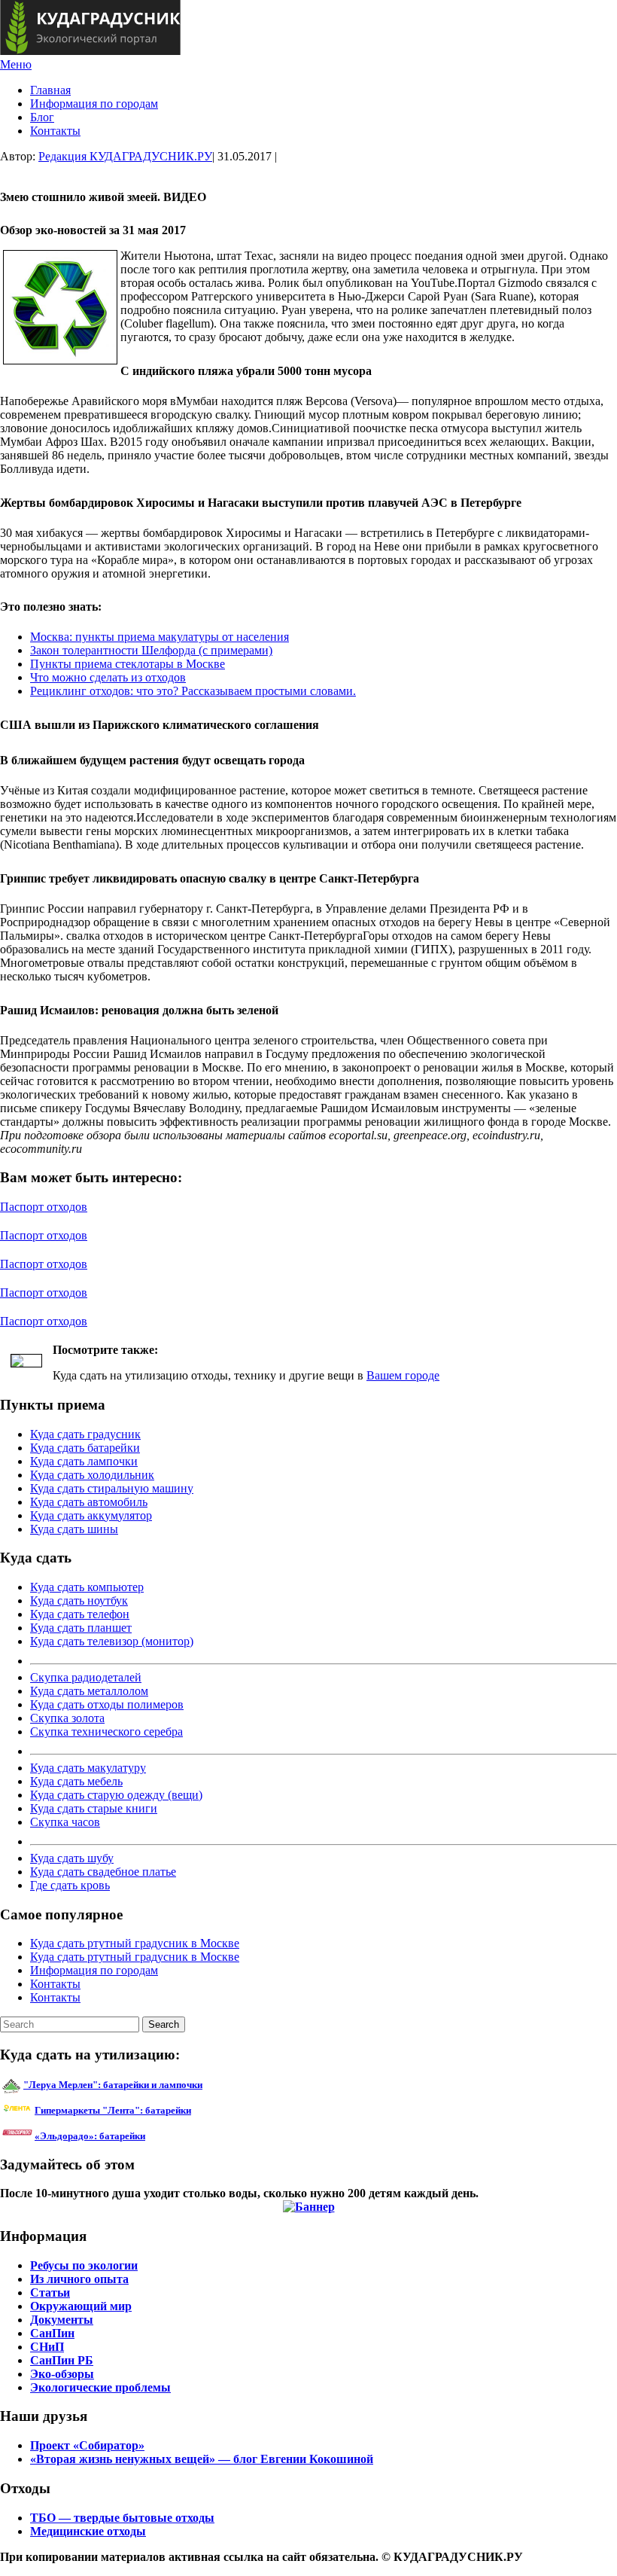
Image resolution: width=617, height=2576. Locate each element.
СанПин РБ (62, 2360)
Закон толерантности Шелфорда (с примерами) (151, 650)
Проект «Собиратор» (87, 2445)
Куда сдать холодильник (92, 1475)
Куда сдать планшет (81, 1628)
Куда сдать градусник (85, 1434)
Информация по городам (94, 104)
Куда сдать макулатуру (88, 1768)
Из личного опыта (79, 2279)
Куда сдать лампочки (84, 1461)
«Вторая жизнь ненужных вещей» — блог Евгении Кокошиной (202, 2459)
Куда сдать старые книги (94, 1808)
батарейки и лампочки (113, 2085)
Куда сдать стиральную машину (112, 1488)
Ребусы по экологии (84, 2265)
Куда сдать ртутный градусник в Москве (135, 1943)
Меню (16, 64)
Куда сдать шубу (72, 1858)
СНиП (47, 2347)
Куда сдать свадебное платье (103, 1872)
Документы (62, 2320)
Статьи (50, 2292)
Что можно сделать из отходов (108, 677)
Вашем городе (403, 1375)
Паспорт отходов (44, 1207)
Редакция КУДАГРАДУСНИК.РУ (125, 156)
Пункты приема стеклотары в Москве (128, 664)
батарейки (147, 2110)
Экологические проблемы (100, 2387)
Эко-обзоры (62, 2374)
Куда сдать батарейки (85, 1448)
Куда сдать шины (74, 1529)
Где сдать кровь (70, 1885)
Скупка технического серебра (106, 1732)
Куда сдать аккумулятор (91, 1515)
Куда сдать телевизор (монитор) (112, 1641)
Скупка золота (67, 1718)
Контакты (55, 131)
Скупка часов (65, 1822)
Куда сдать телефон (80, 1614)
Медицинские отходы (88, 2531)
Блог (42, 117)
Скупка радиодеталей (86, 1677)
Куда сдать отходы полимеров (107, 1704)
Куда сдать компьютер (87, 1587)
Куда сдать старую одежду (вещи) (116, 1795)
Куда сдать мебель (76, 1781)
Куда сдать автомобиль (89, 1502)
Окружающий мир (81, 2306)
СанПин (52, 2333)
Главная (50, 90)
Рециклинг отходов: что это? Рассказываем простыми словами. (193, 691)
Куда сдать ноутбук (79, 1600)
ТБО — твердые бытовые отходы (122, 2518)
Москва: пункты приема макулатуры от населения (160, 637)
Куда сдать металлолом (89, 1691)
